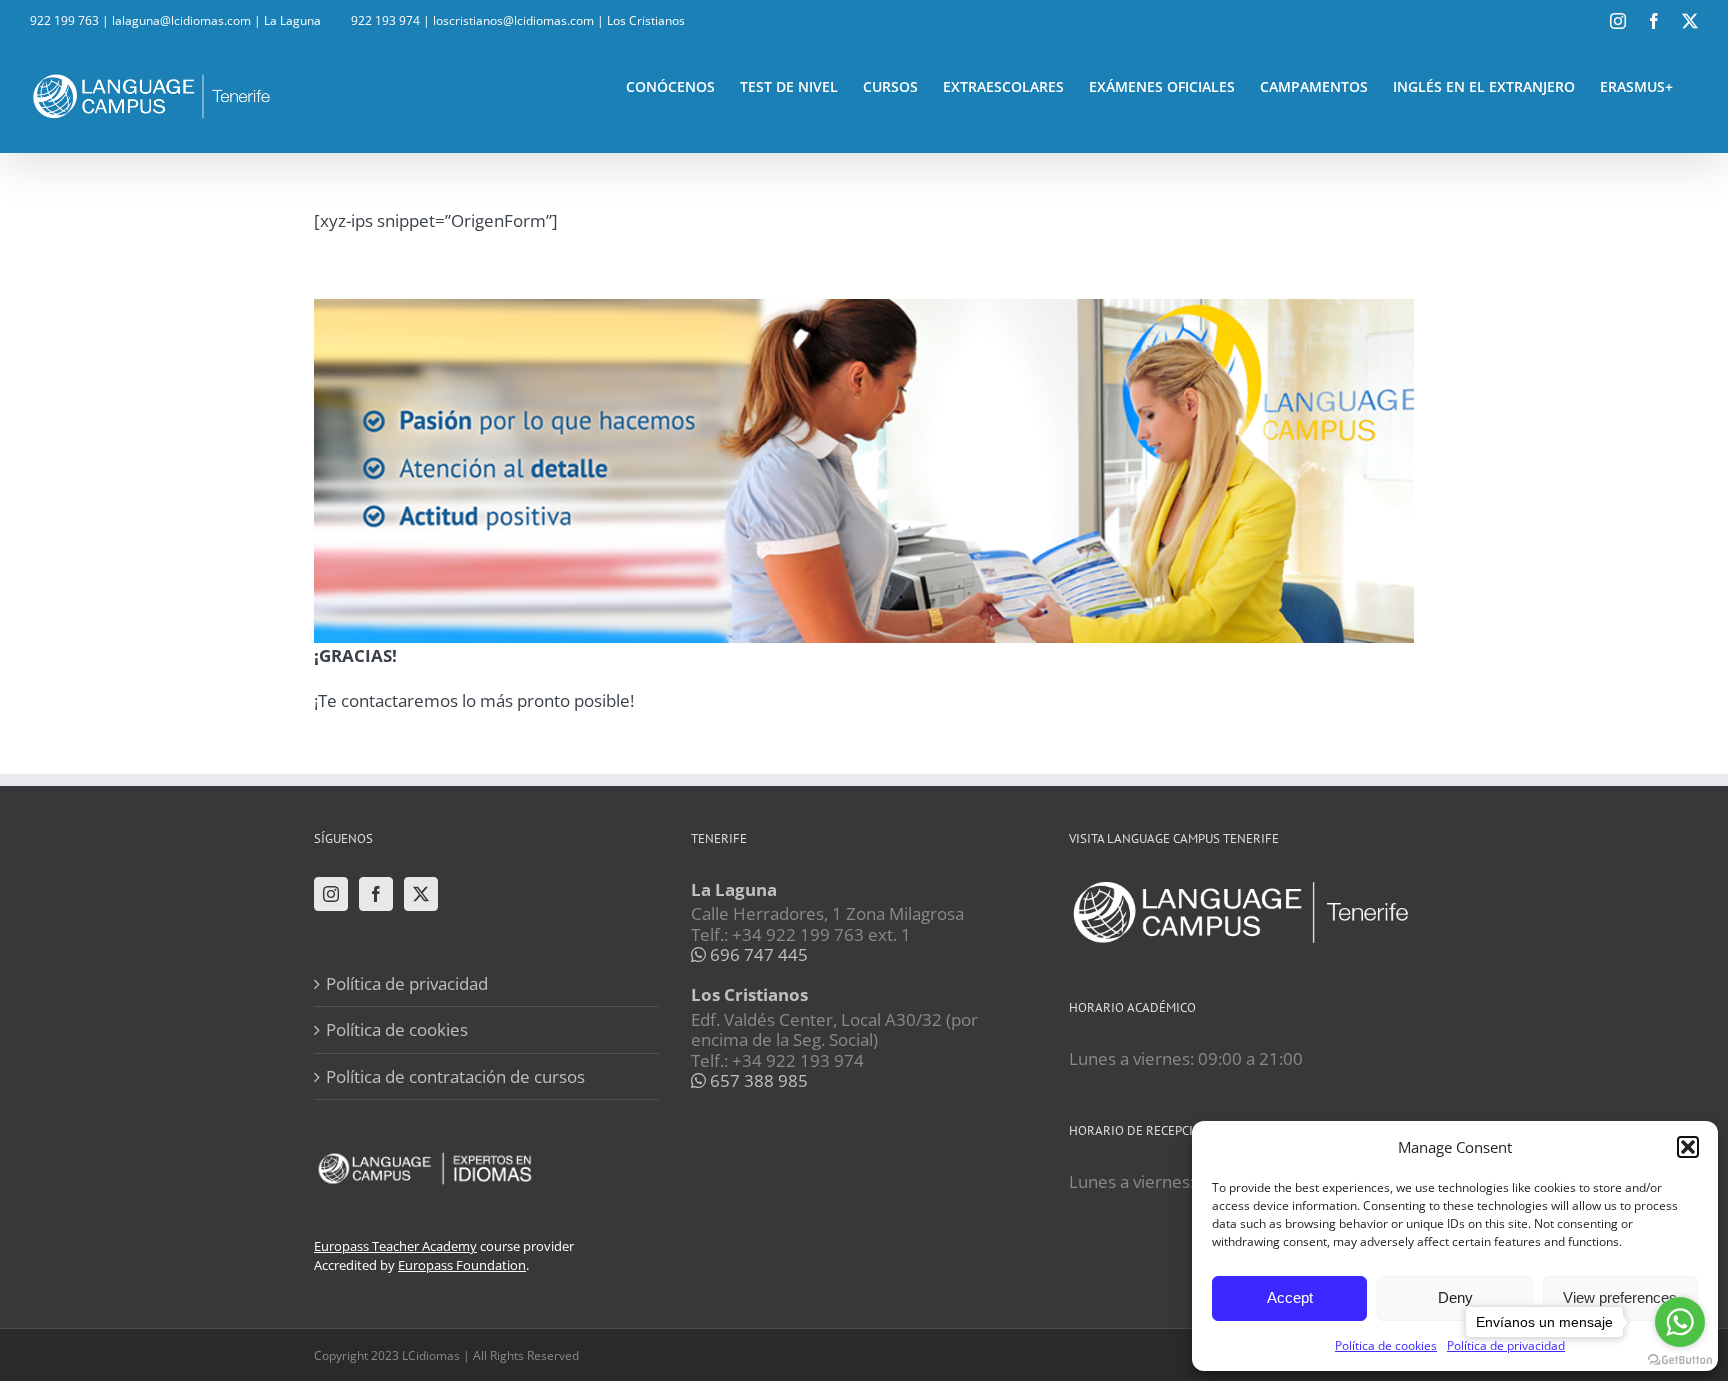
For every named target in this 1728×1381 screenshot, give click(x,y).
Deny (1455, 1297)
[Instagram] (331, 894)
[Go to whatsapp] (1680, 1322)
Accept (1290, 1297)
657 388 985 (757, 1080)
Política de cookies (1386, 1345)
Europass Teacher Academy (395, 1246)
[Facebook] (376, 894)
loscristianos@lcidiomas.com (513, 20)
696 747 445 (757, 954)
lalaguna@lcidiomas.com (181, 20)
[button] (1688, 1147)
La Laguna (292, 20)
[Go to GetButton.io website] (1680, 1360)
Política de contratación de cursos (455, 1076)
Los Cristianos (646, 20)
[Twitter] (421, 894)
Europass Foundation (462, 1265)
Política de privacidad (407, 983)
